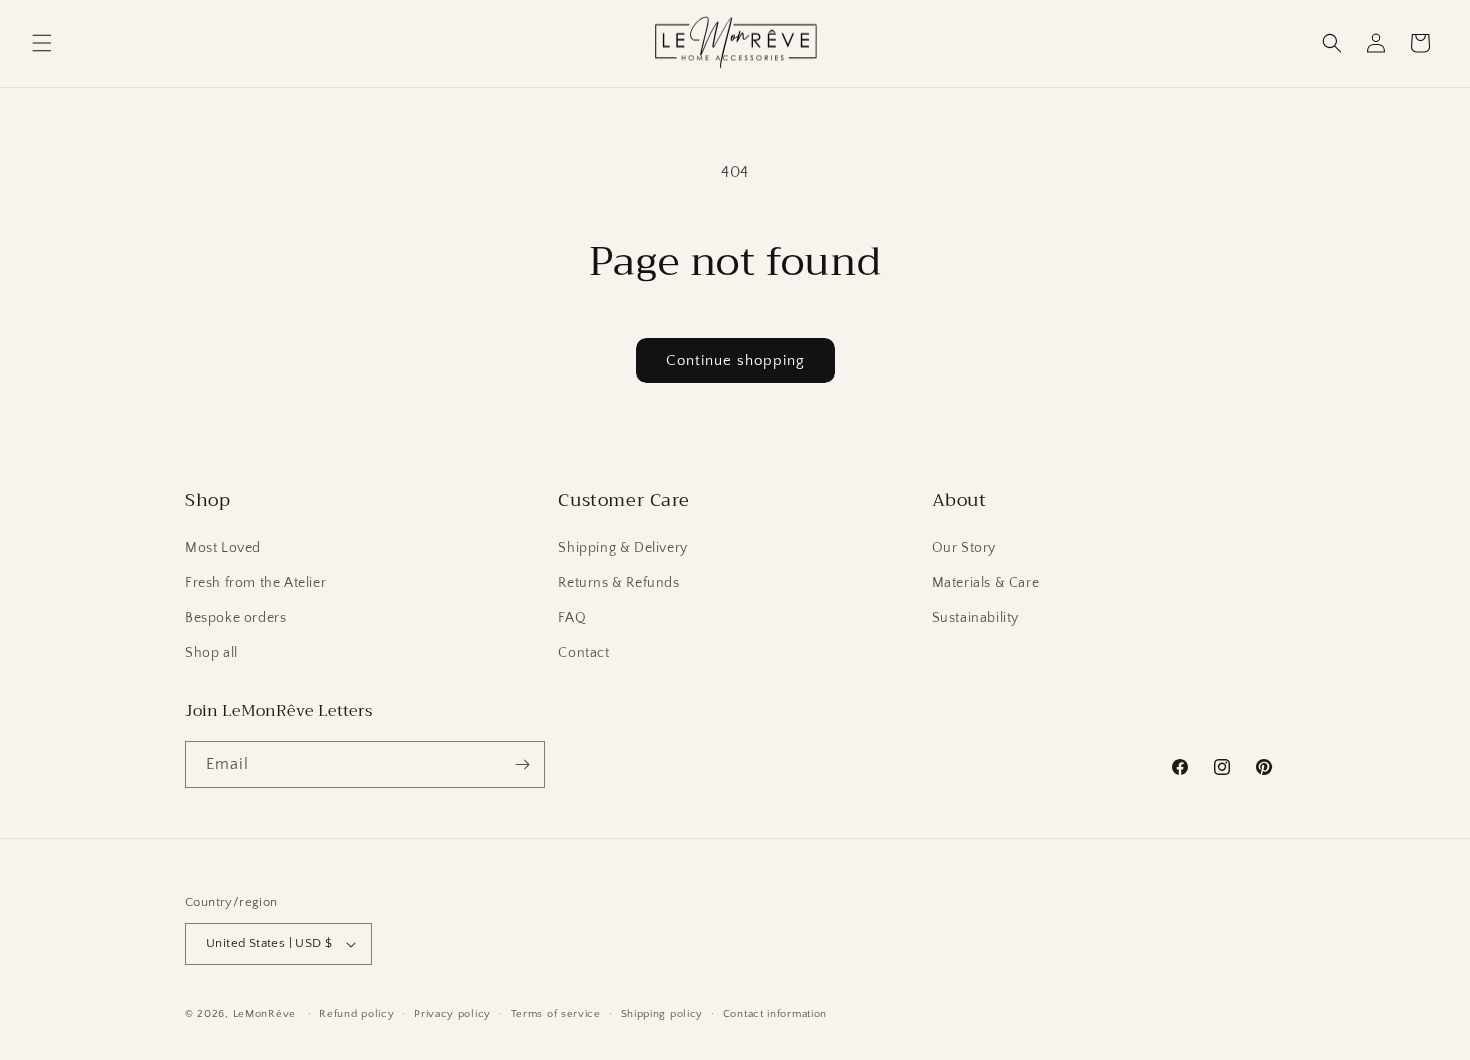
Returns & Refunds (618, 583)
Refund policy (356, 1014)
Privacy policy (452, 1014)
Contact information (775, 1014)
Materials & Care (986, 583)
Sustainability (975, 618)
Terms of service (556, 1014)
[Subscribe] (522, 764)
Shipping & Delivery (622, 548)
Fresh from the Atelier (255, 583)
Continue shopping (735, 360)
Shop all (211, 653)
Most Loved (223, 548)
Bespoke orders (235, 618)
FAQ (572, 618)
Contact (583, 653)
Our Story (964, 548)
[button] (42, 43)
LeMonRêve (266, 1014)
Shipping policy (662, 1014)
